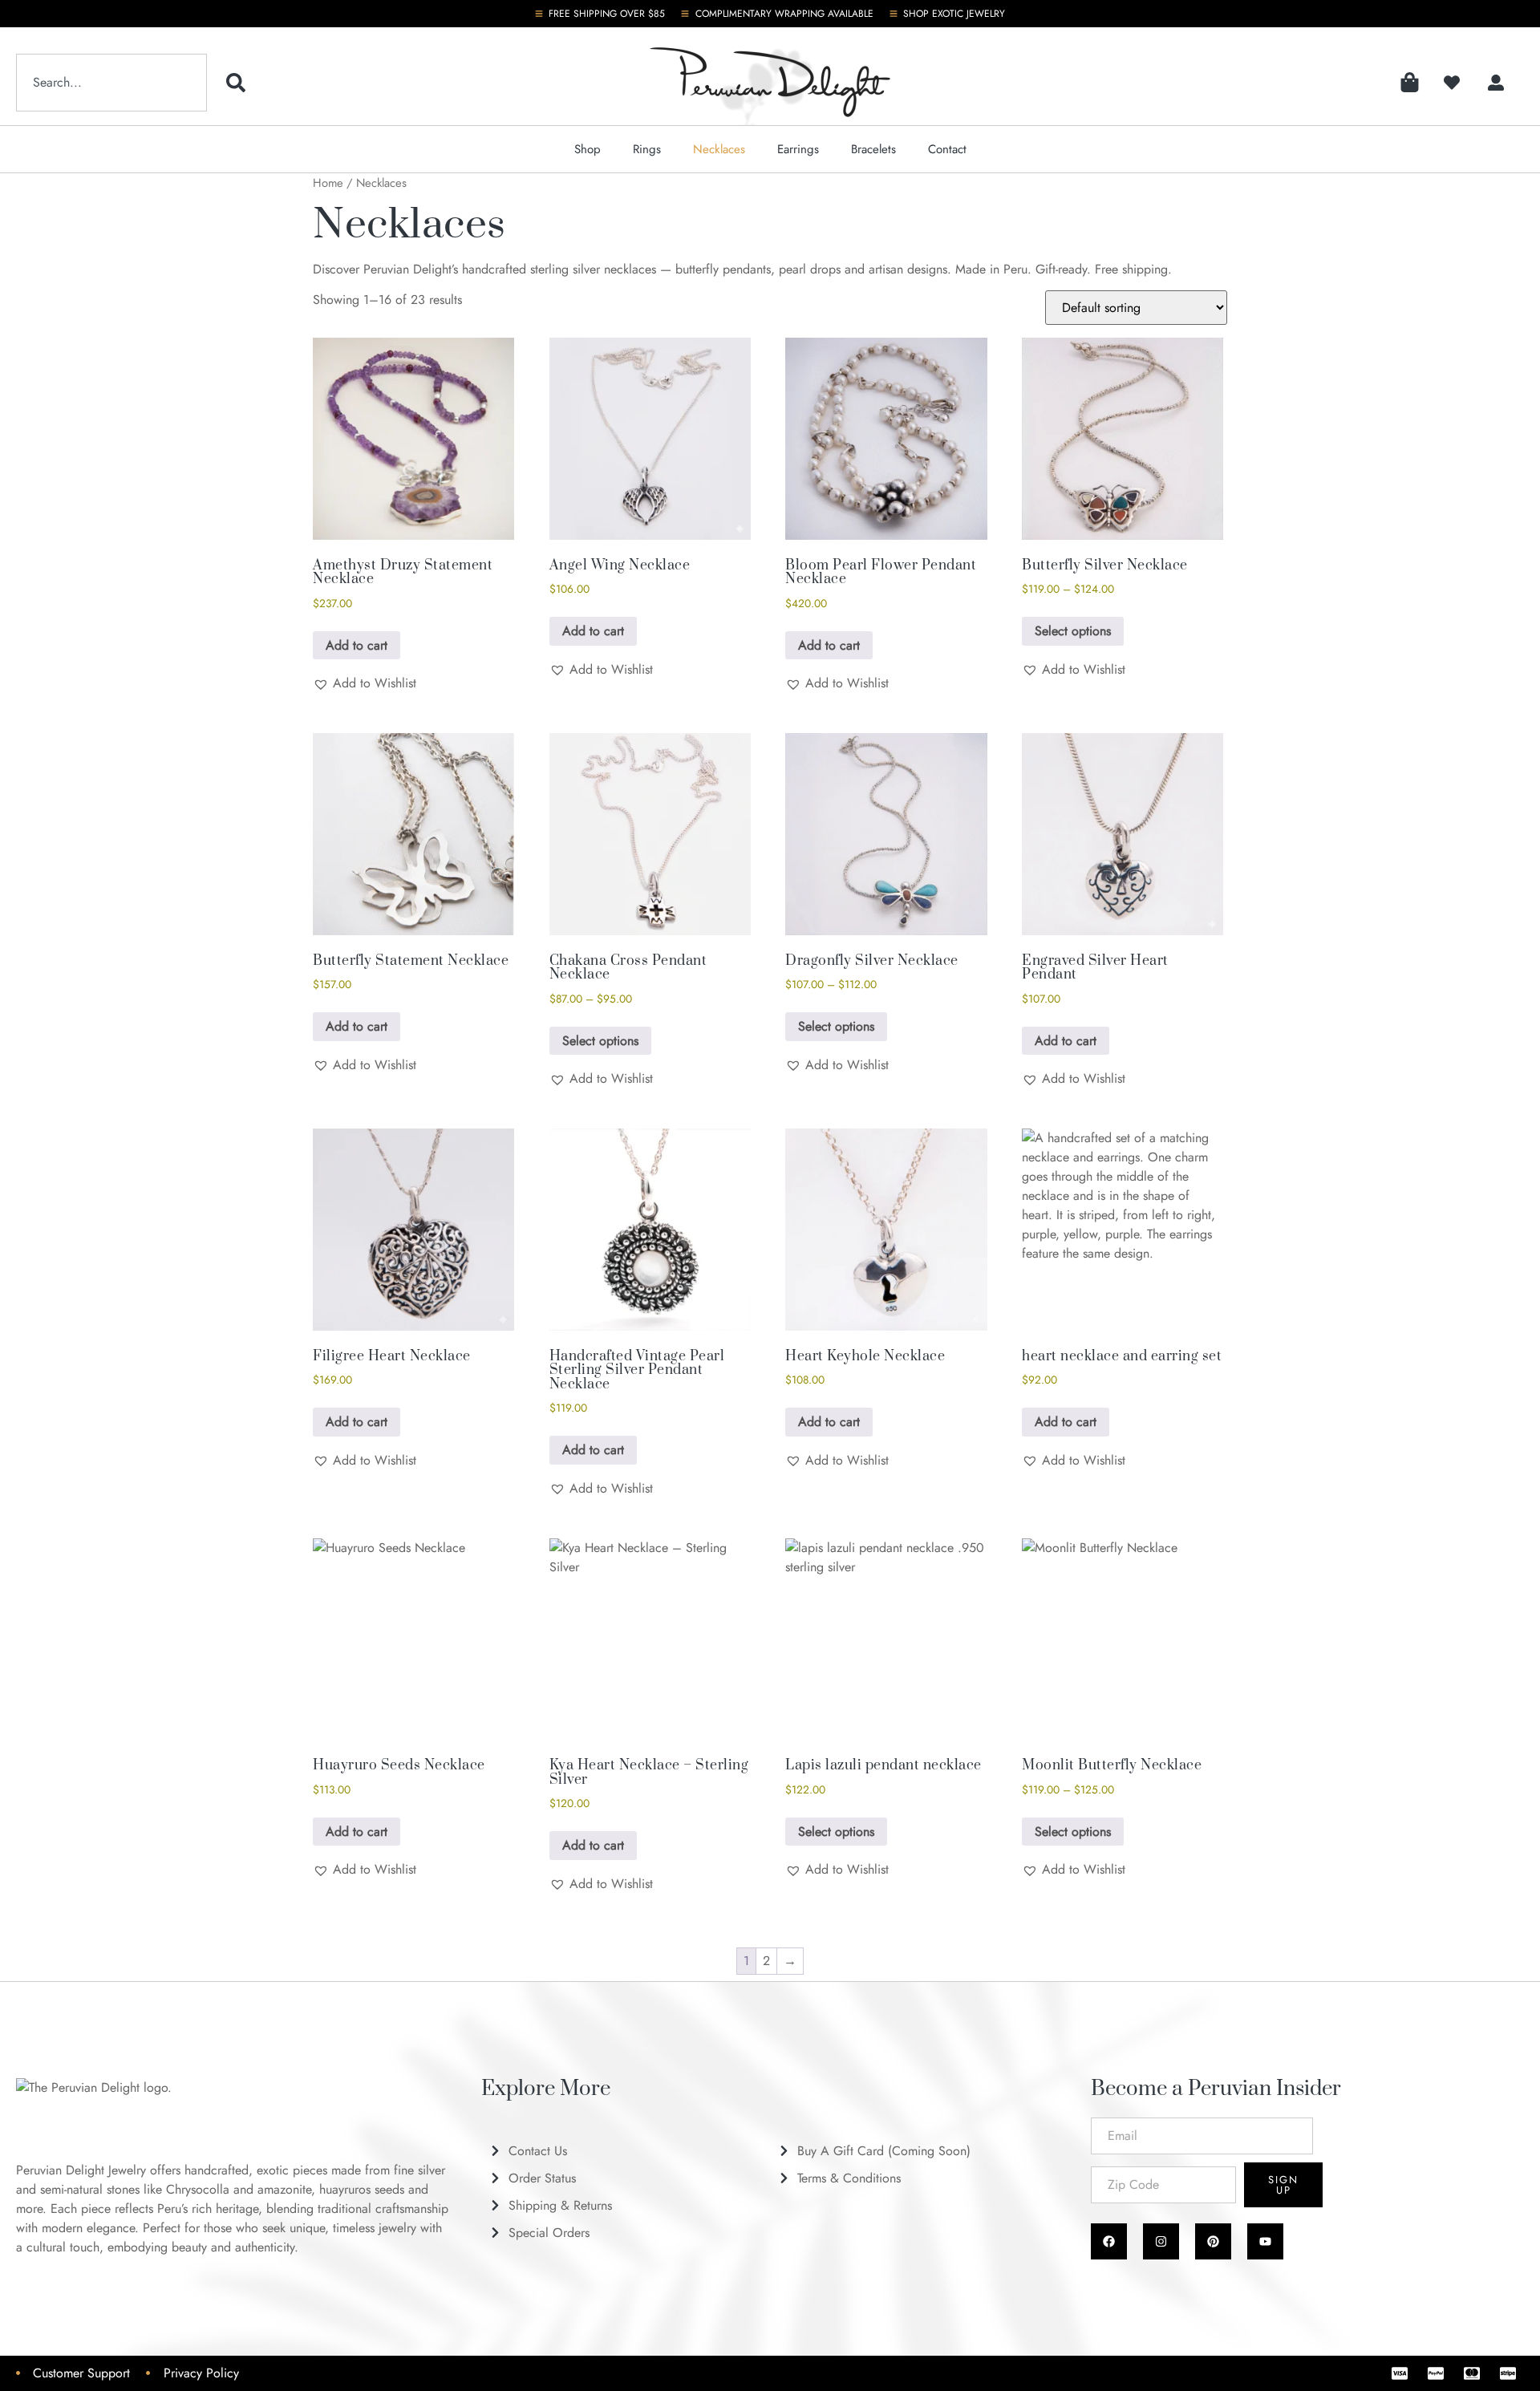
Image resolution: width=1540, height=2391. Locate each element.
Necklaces (719, 149)
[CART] (1410, 82)
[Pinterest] (1213, 2241)
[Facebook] (1109, 2241)
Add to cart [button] (357, 645)
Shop (588, 149)
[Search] (239, 83)
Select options (1073, 631)
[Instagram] (1161, 2241)
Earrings (798, 149)
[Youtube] (1265, 2241)
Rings (647, 149)
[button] (365, 683)
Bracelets (873, 149)
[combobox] (111, 83)
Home (328, 183)
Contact (947, 149)
